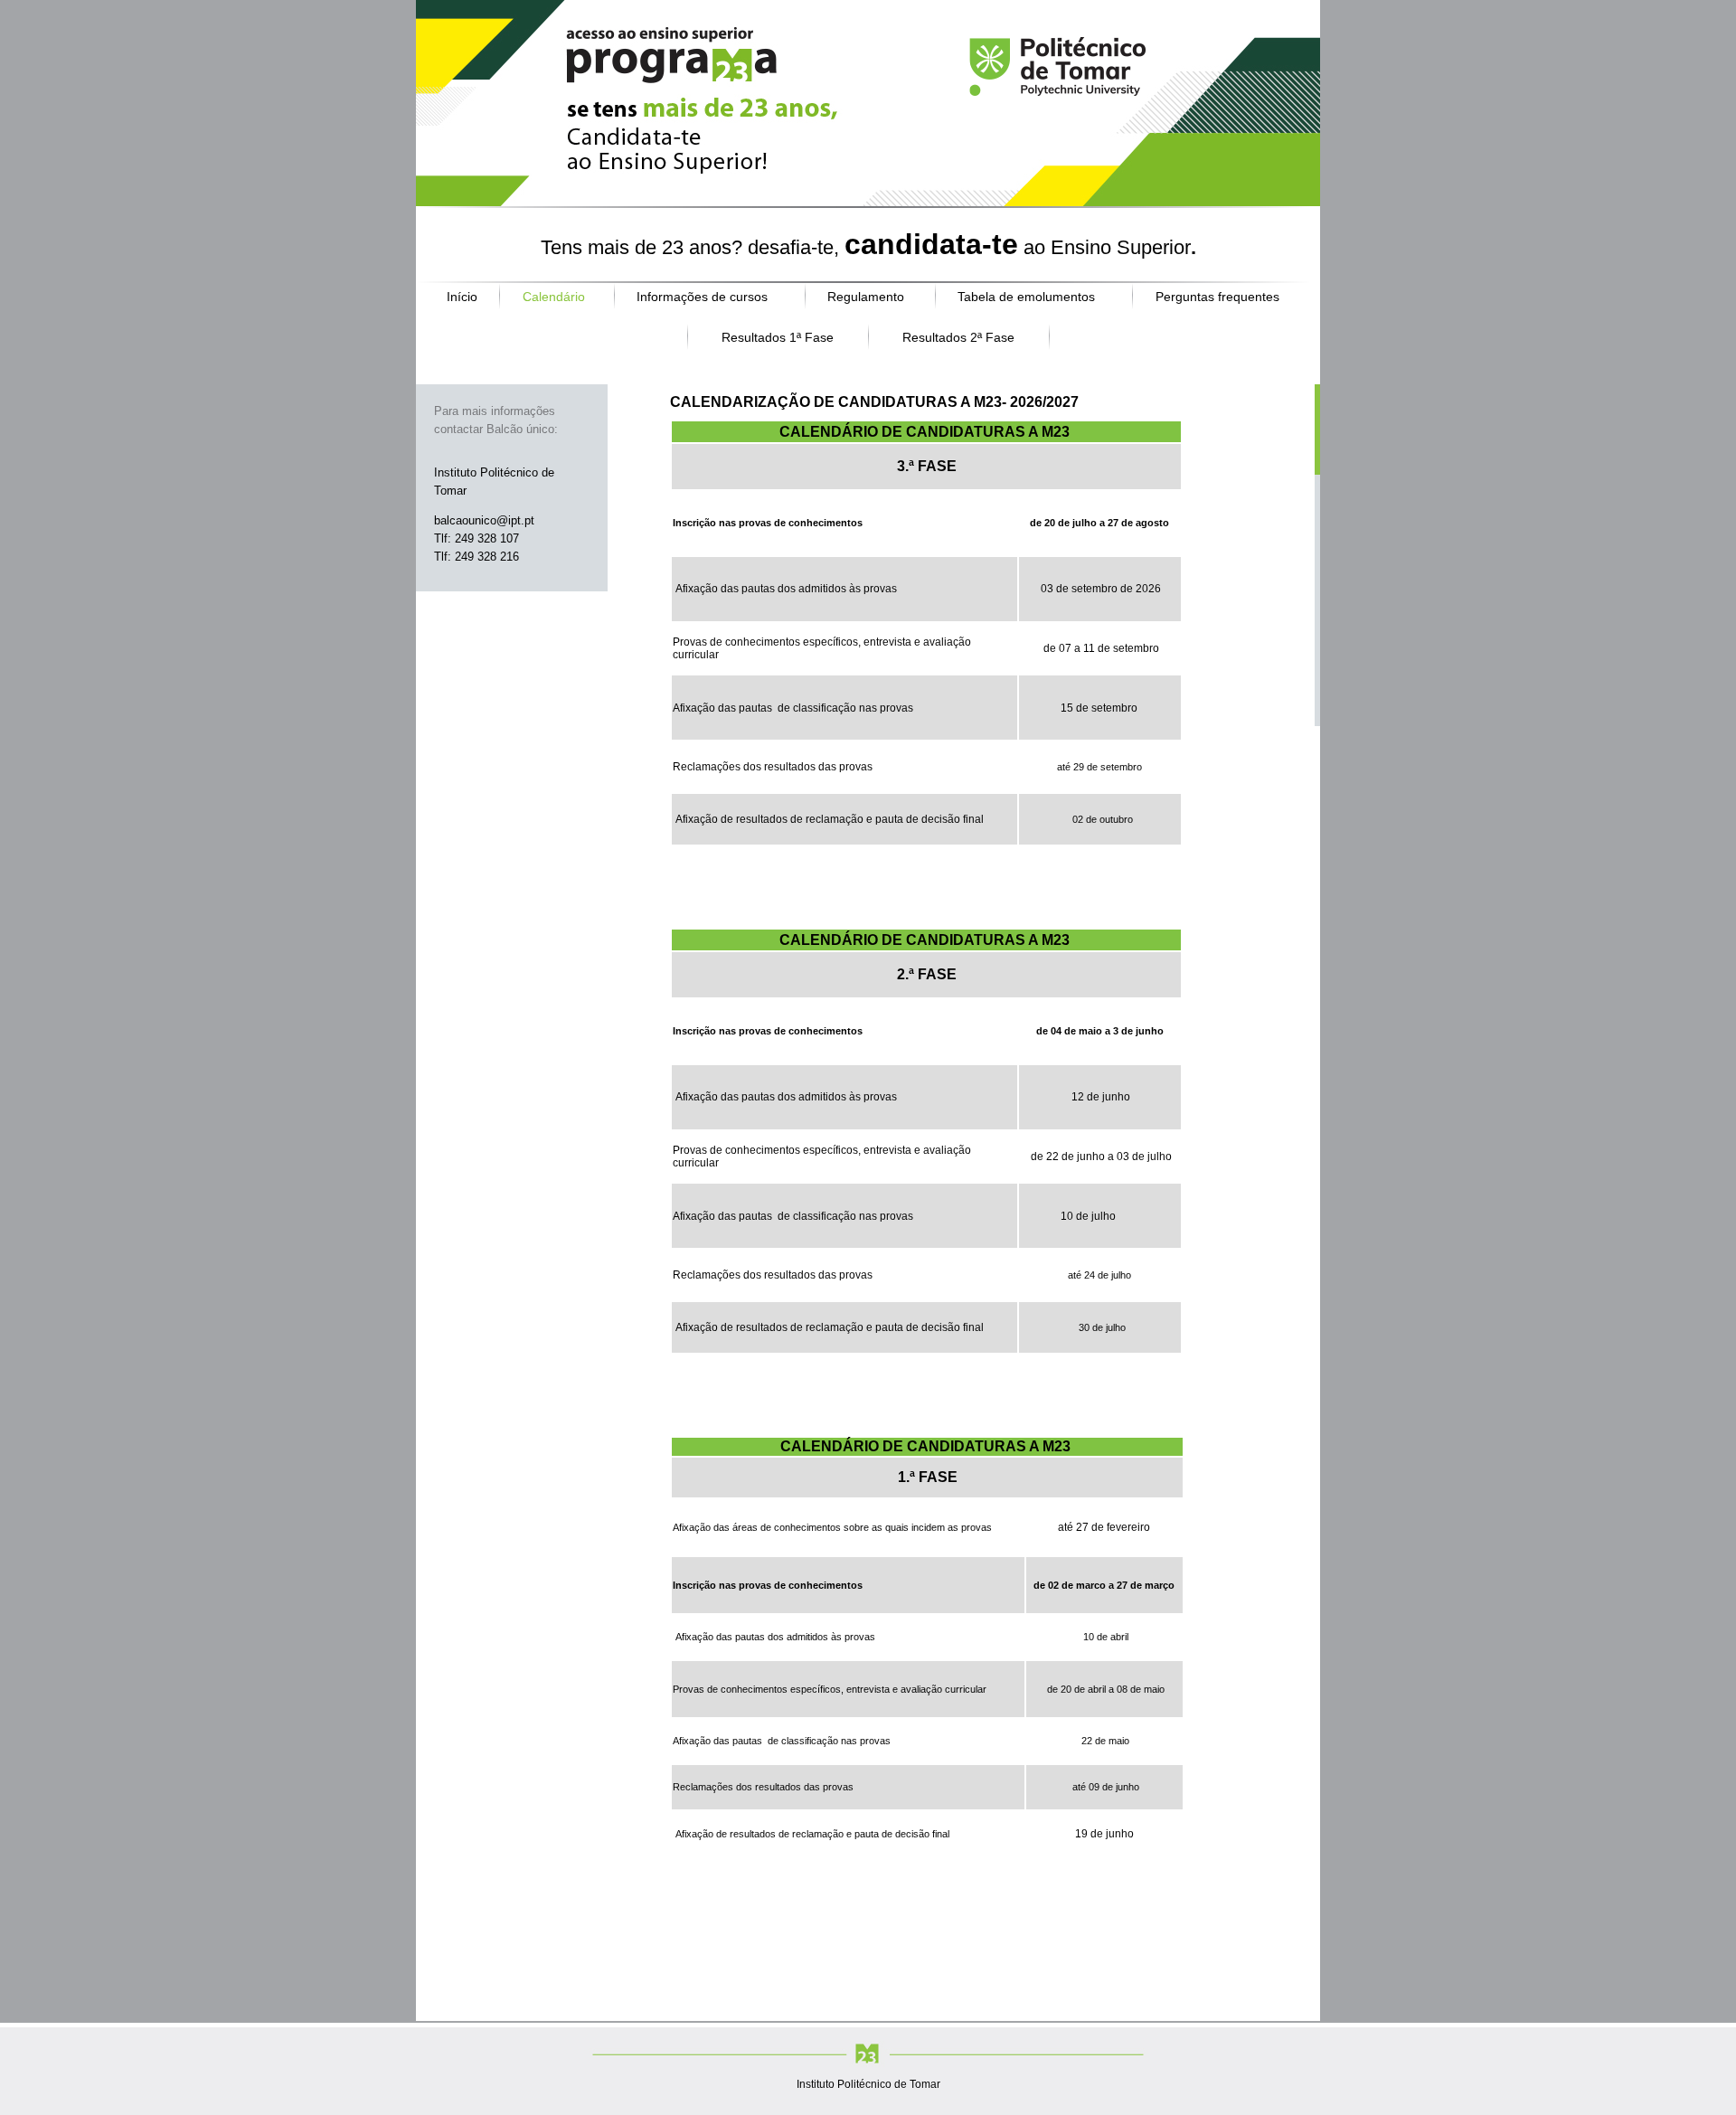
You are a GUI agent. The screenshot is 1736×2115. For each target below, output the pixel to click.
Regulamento (866, 297)
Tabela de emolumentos (1026, 297)
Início (462, 297)
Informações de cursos (702, 297)
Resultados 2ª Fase (958, 337)
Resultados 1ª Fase (778, 337)
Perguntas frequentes (1217, 297)
